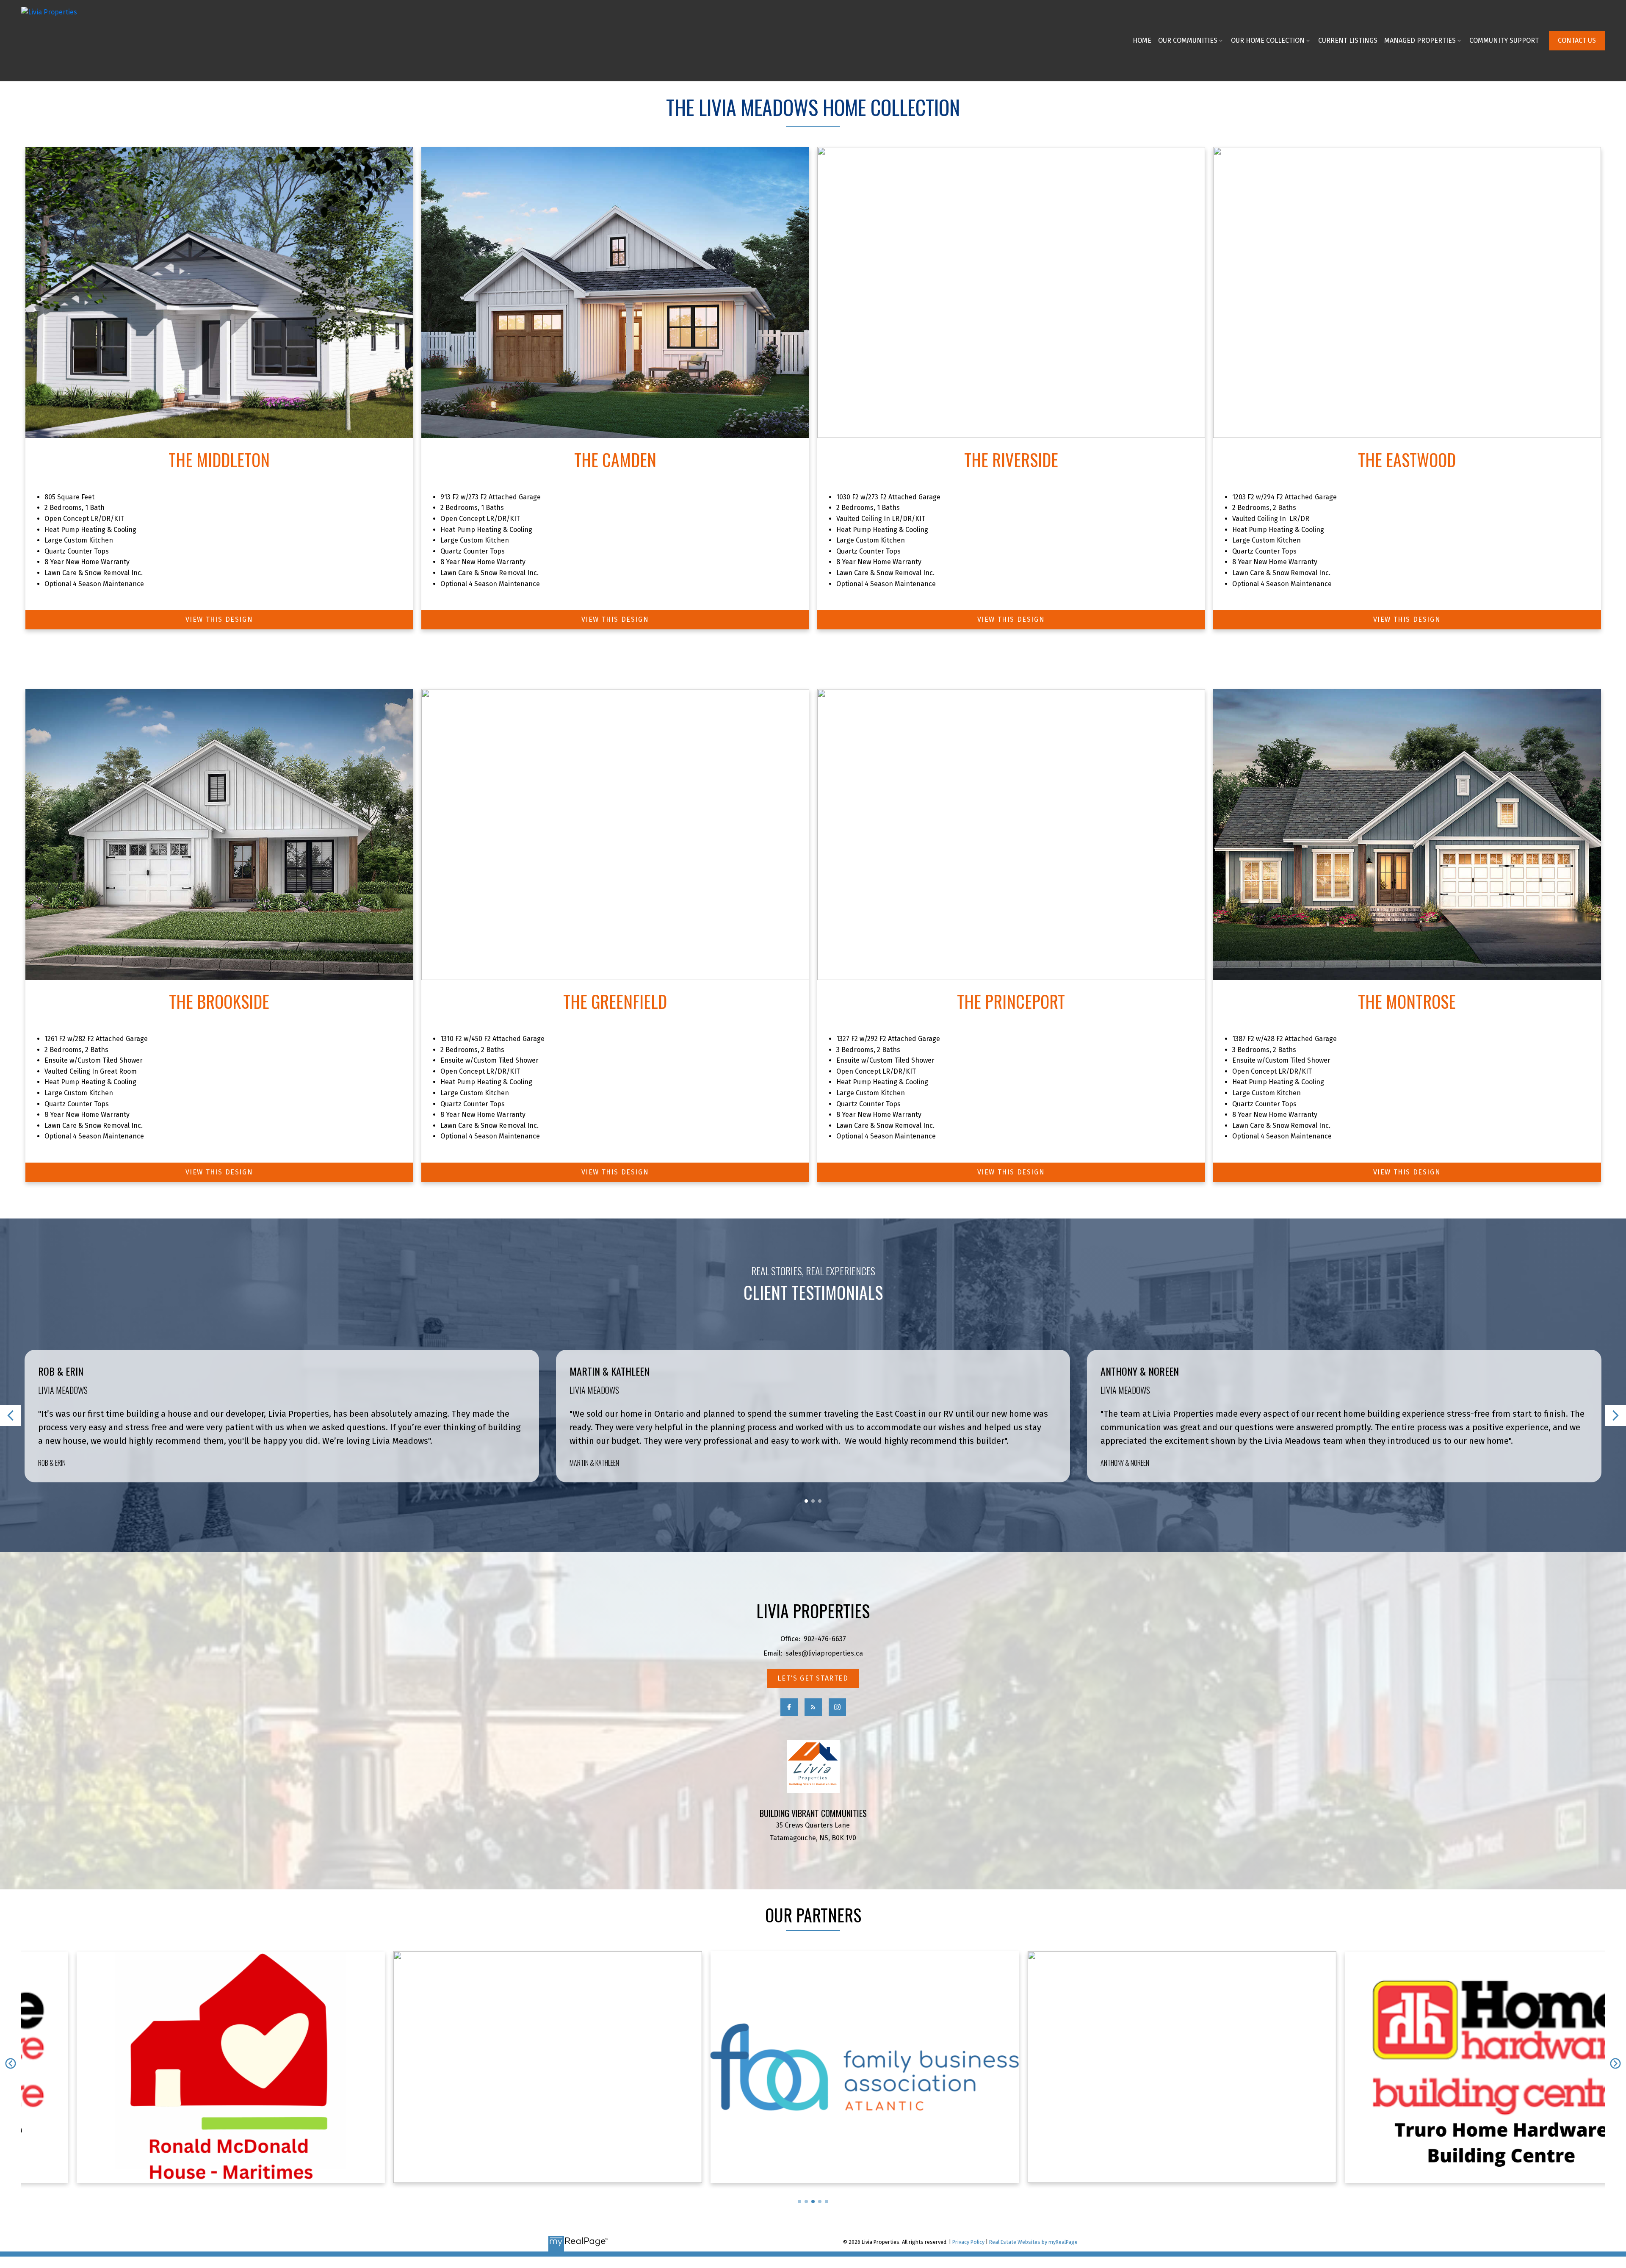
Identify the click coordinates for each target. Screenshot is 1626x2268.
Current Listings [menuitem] (1348, 40)
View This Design (219, 619)
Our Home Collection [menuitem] (1268, 40)
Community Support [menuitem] (1504, 40)
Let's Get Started (813, 1678)
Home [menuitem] (1142, 40)
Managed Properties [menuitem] (1420, 40)
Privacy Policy (968, 2242)
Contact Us (1577, 40)
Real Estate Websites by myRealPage (1033, 2242)
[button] (1577, 41)
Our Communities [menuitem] (1188, 40)
